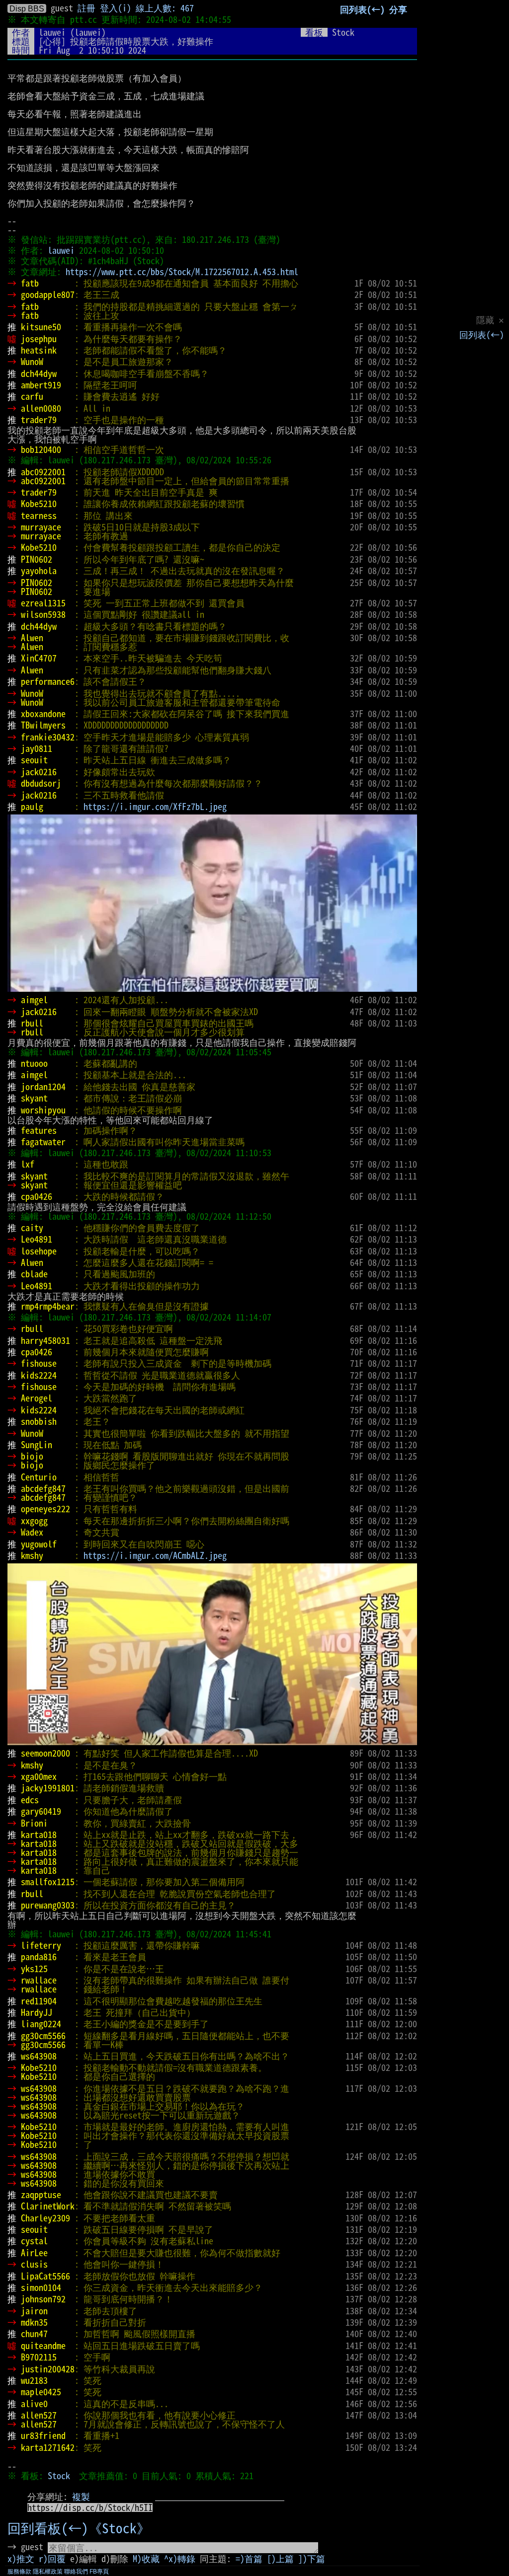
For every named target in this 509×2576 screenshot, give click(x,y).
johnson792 (43, 2299)
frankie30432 (48, 737)
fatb (30, 283)
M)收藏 (146, 2559)
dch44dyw (39, 373)
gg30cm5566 (43, 2036)
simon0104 (41, 2287)
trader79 (39, 420)
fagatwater (43, 1142)
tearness (39, 515)
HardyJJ (37, 2012)
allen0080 (41, 408)
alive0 (34, 2404)
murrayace (41, 527)
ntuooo (34, 1063)
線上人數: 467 (165, 8)
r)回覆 (52, 2559)
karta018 (39, 1835)
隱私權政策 (48, 2572)
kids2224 (39, 1375)
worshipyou (43, 1110)
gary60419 (41, 1811)
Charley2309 (45, 2218)
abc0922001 (43, 472)
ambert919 (41, 385)
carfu (32, 396)
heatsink (39, 350)
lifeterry (41, 1945)
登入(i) (116, 8)
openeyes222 (45, 1509)
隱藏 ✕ (490, 320)
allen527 (39, 2415)
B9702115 (39, 2357)
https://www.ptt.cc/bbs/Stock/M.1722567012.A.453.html (182, 272)
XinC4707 (39, 658)
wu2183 (34, 2380)
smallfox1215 (48, 1882)
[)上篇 (280, 2559)
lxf (28, 1164)
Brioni (34, 1823)
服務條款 (19, 2572)
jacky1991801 (48, 1788)
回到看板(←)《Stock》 (79, 2528)
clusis (34, 2264)
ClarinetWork (48, 2206)
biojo (32, 1456)
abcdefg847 (43, 1488)
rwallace (39, 1980)
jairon (34, 2311)
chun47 (34, 2334)
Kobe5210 (39, 504)
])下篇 (312, 2559)
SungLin (37, 1445)
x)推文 (21, 2559)
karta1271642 (48, 2447)
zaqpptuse (41, 2195)
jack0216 (39, 772)
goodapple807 (48, 294)
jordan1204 (43, 1087)
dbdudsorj (41, 783)
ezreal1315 (43, 603)
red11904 (39, 2001)
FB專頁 (99, 2572)
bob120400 (41, 449)
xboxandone (43, 714)
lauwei (52, 32)
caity (32, 1228)
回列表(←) (482, 335)
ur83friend (43, 2435)
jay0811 (37, 748)
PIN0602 (37, 559)
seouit (34, 760)
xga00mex (39, 1776)
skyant (34, 1098)
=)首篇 (249, 2559)
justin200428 (48, 2369)
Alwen (32, 638)
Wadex (32, 1532)
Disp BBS (27, 8)
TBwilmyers (43, 725)
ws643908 (39, 2056)
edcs (30, 1800)
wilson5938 (43, 614)
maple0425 (41, 2392)
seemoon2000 (45, 1753)
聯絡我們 (76, 2572)
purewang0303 (48, 1905)
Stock (59, 2476)
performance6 (48, 681)
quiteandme (43, 2346)
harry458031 (45, 1340)
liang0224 (41, 2024)
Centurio (39, 1477)
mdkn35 (34, 2322)
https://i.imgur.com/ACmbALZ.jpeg (155, 1555)
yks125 (34, 1969)
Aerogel (37, 1398)
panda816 (39, 1957)
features (39, 1130)
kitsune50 (41, 327)
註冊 (86, 8)
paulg (32, 807)
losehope (39, 1251)
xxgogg (34, 1521)
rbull (32, 1023)
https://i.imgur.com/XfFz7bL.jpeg (155, 807)
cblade (34, 1274)
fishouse (39, 1363)
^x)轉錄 (180, 2559)
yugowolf (39, 1544)
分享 (398, 9)
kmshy (32, 1555)
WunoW (32, 362)
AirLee (34, 2253)
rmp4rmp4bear (48, 1306)
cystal (34, 2241)
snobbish (39, 1421)
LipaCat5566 (45, 2276)
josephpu (39, 339)
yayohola (39, 571)
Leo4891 (37, 1239)
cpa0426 (37, 1196)
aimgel (34, 1000)
